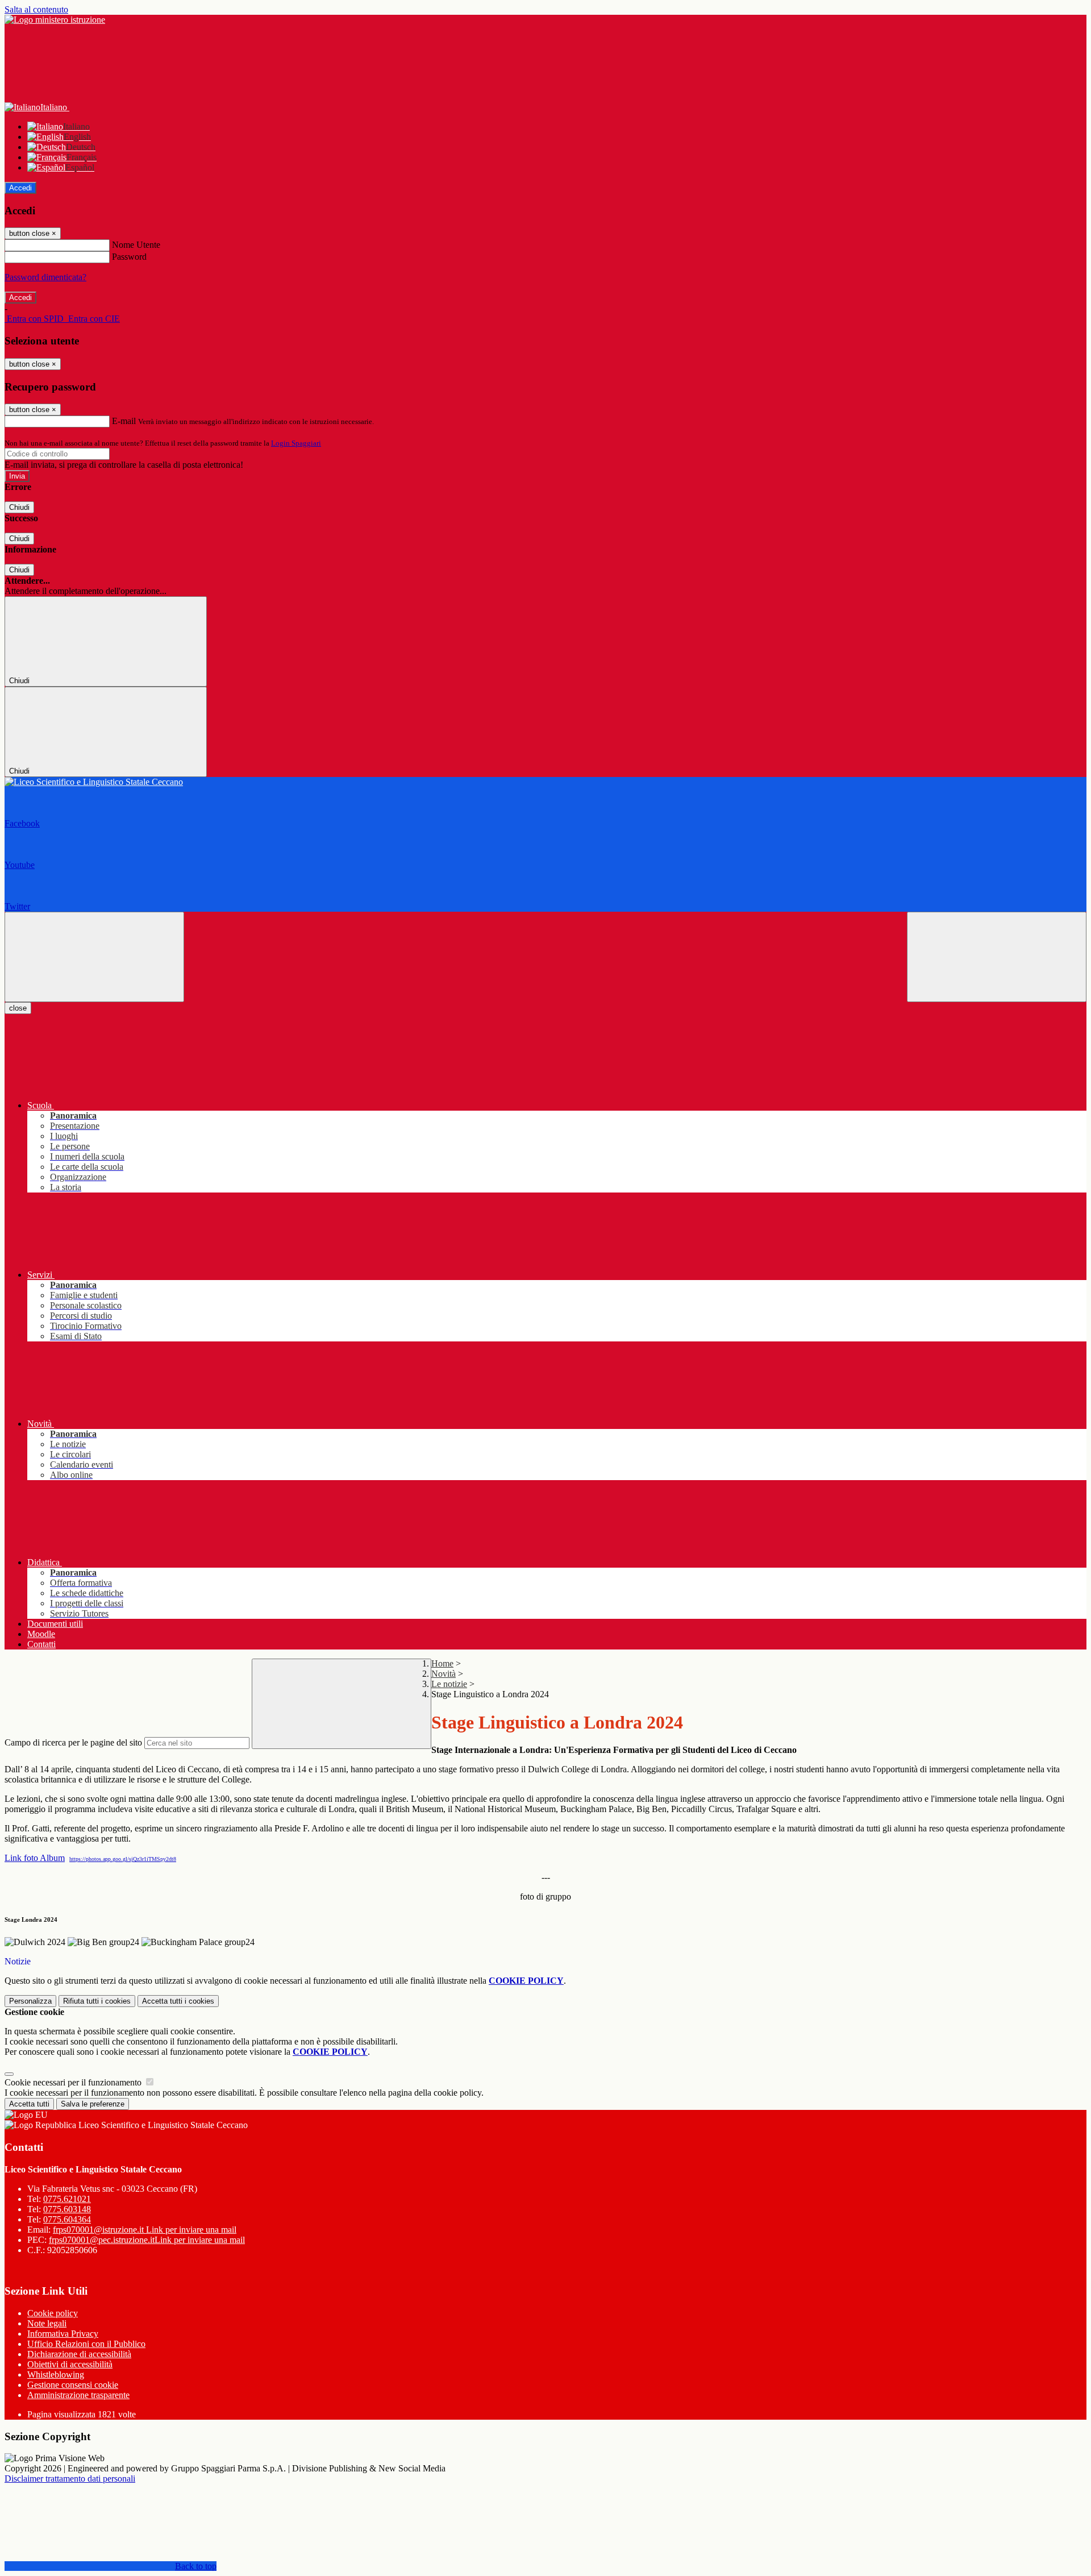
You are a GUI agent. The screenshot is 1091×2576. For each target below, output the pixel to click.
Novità (444, 1674)
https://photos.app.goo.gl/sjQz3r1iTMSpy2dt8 (123, 1859)
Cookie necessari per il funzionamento (74, 2082)
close (18, 1008)
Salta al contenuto (36, 9)
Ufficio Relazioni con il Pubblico (86, 2344)
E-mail (124, 421)
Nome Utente (136, 245)
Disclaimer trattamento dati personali (70, 2479)
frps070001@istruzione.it (145, 2230)
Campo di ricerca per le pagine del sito (73, 1742)
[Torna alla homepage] (545, 782)
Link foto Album (35, 1858)
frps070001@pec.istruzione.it (147, 2240)
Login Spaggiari (296, 443)
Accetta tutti (178, 2001)
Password (129, 257)
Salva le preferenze (93, 2104)
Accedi (20, 188)
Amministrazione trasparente (78, 2395)
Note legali (47, 2323)
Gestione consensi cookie (73, 2385)
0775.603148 (67, 2209)
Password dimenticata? (45, 277)
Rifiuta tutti (97, 2001)
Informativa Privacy (63, 2334)
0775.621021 (67, 2199)
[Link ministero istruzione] (55, 20)
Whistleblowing (56, 2375)
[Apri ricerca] (997, 957)
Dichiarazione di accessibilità (79, 2354)
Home (442, 1663)
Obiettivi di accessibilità (70, 2364)
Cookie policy (53, 2313)
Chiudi (19, 507)
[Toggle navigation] (94, 957)
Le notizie (449, 1684)
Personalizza (30, 2001)
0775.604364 (67, 2219)
